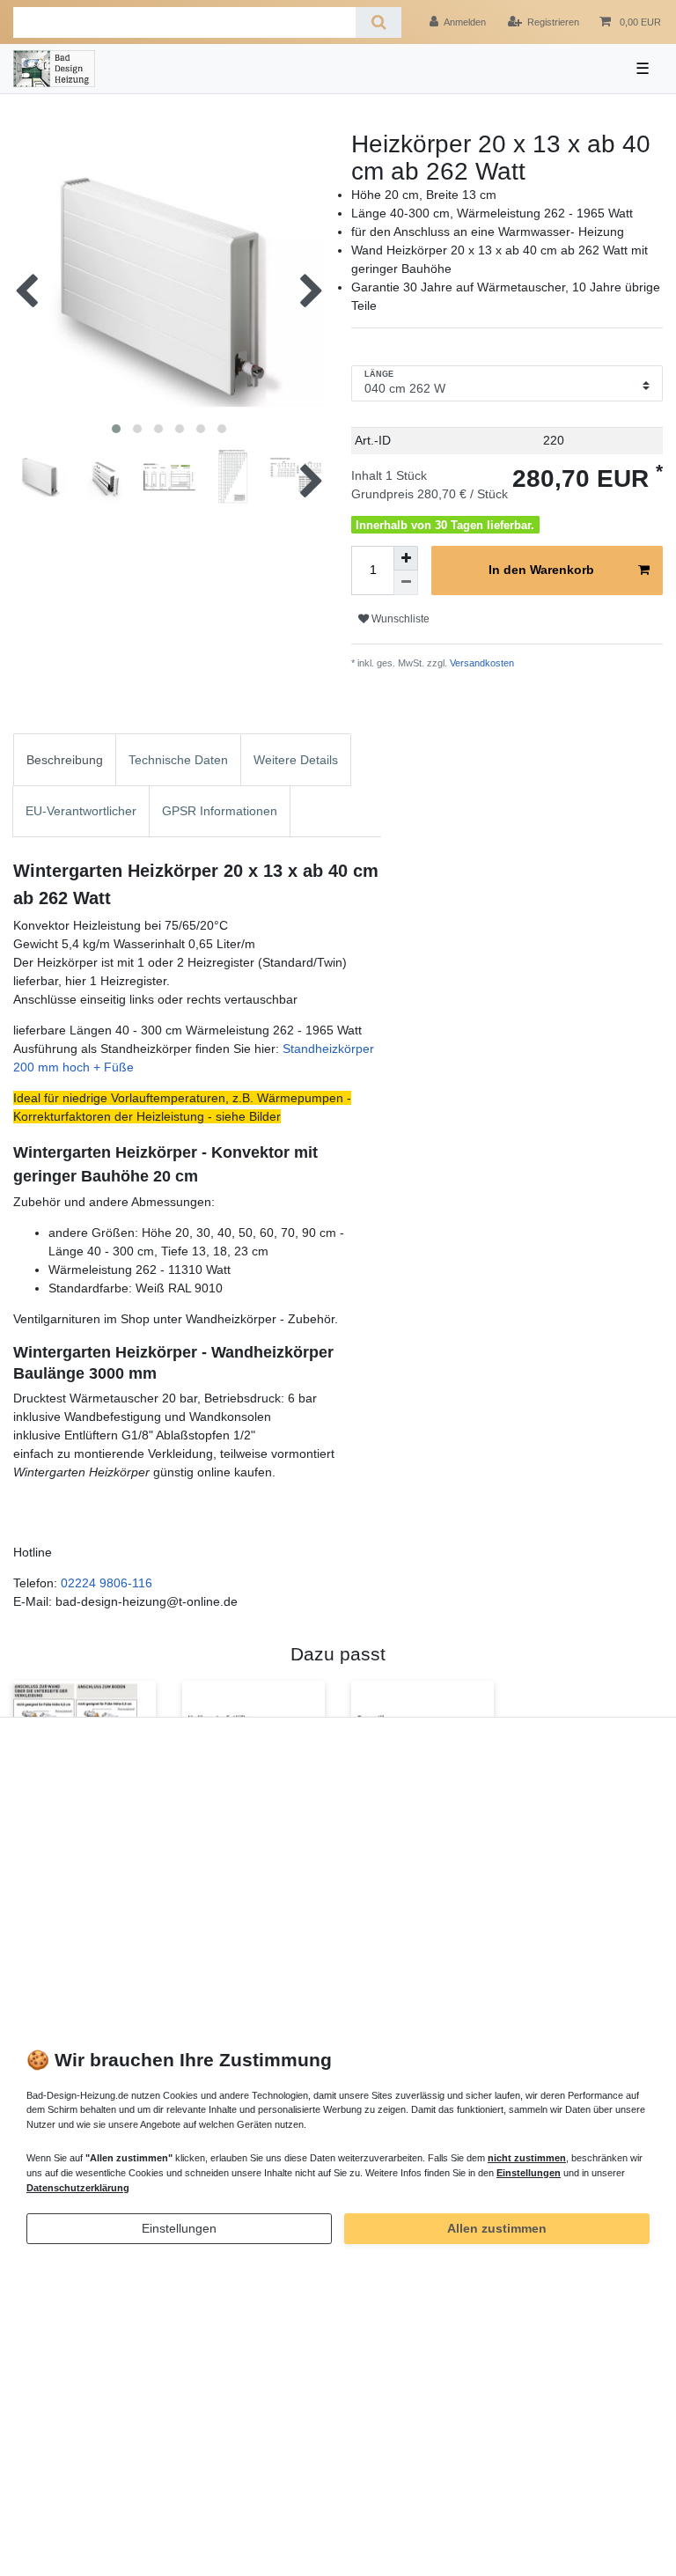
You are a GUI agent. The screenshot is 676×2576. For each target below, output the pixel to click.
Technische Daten (178, 760)
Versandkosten (481, 663)
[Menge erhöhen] (406, 558)
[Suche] (378, 22)
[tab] (65, 759)
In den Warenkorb (541, 570)
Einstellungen (179, 2228)
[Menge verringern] (406, 583)
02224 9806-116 (107, 1583)
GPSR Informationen (220, 811)
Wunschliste (399, 619)
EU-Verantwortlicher (81, 811)
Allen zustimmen (497, 2228)
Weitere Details (296, 760)
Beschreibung (65, 760)
